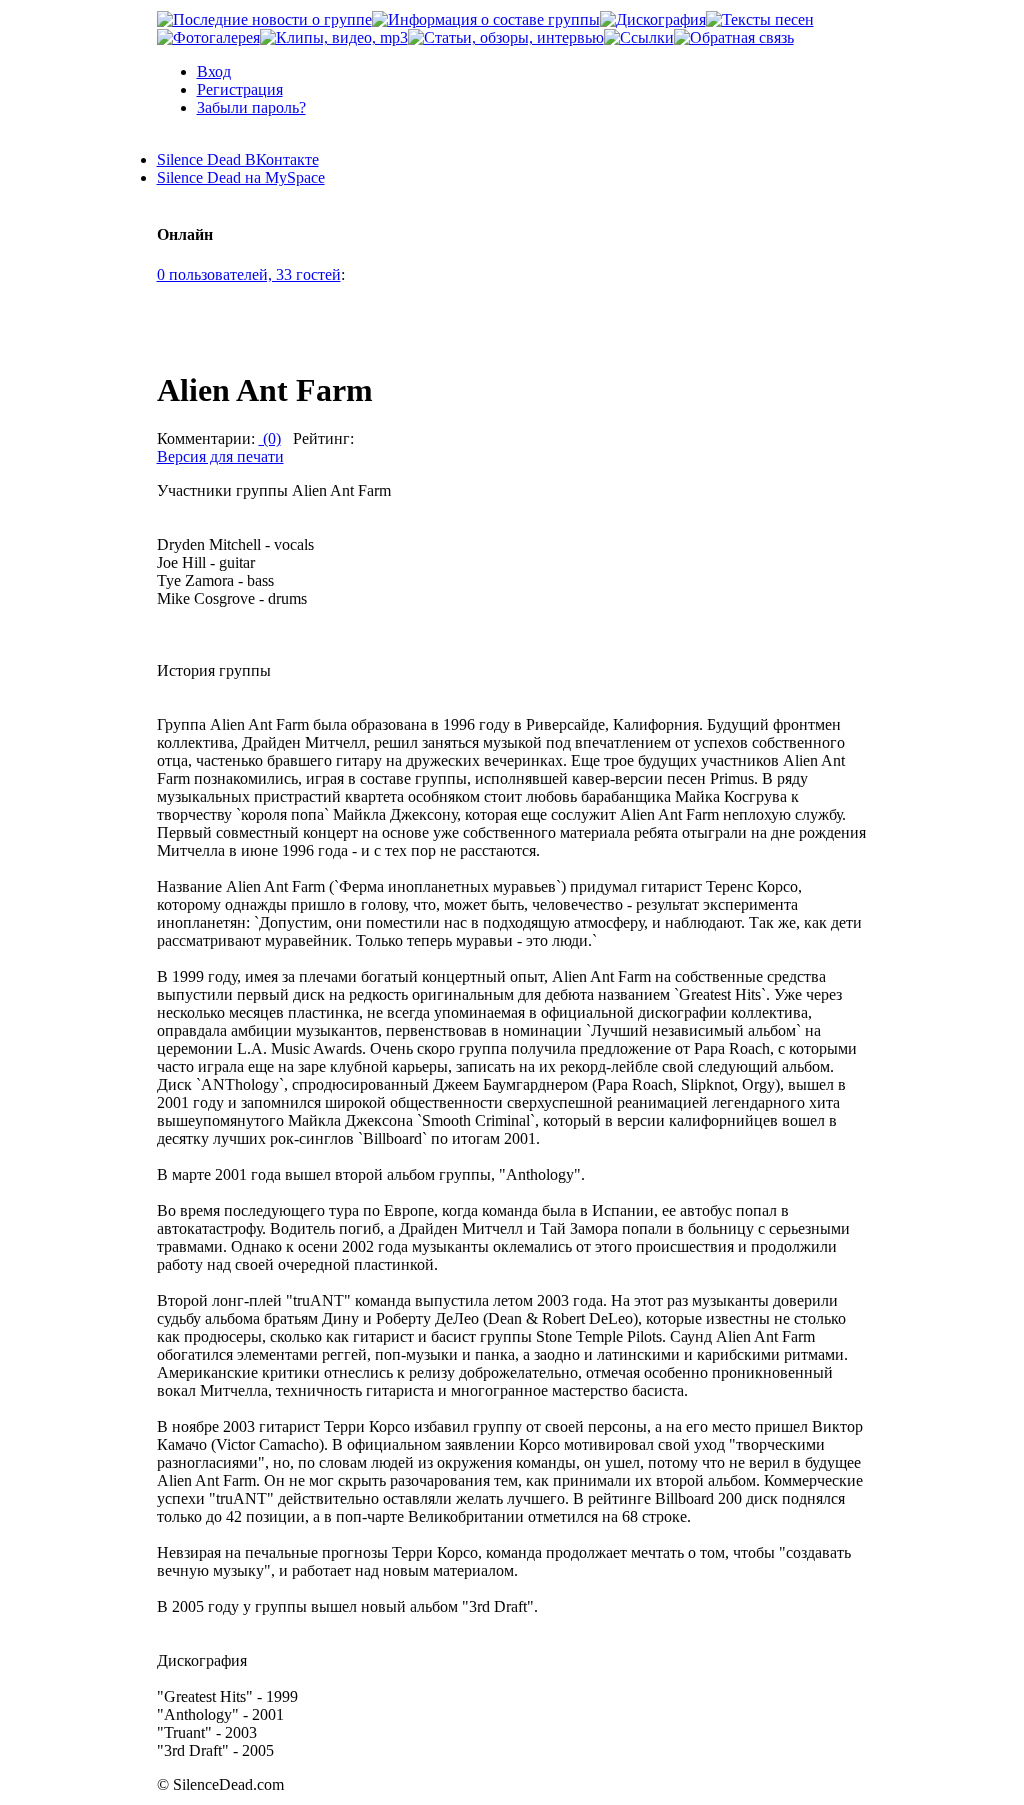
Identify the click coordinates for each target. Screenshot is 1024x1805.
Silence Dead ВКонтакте (238, 159)
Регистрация (240, 89)
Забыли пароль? (251, 107)
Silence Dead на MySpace (241, 177)
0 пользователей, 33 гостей (249, 274)
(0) (270, 438)
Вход (214, 71)
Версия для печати (220, 456)
